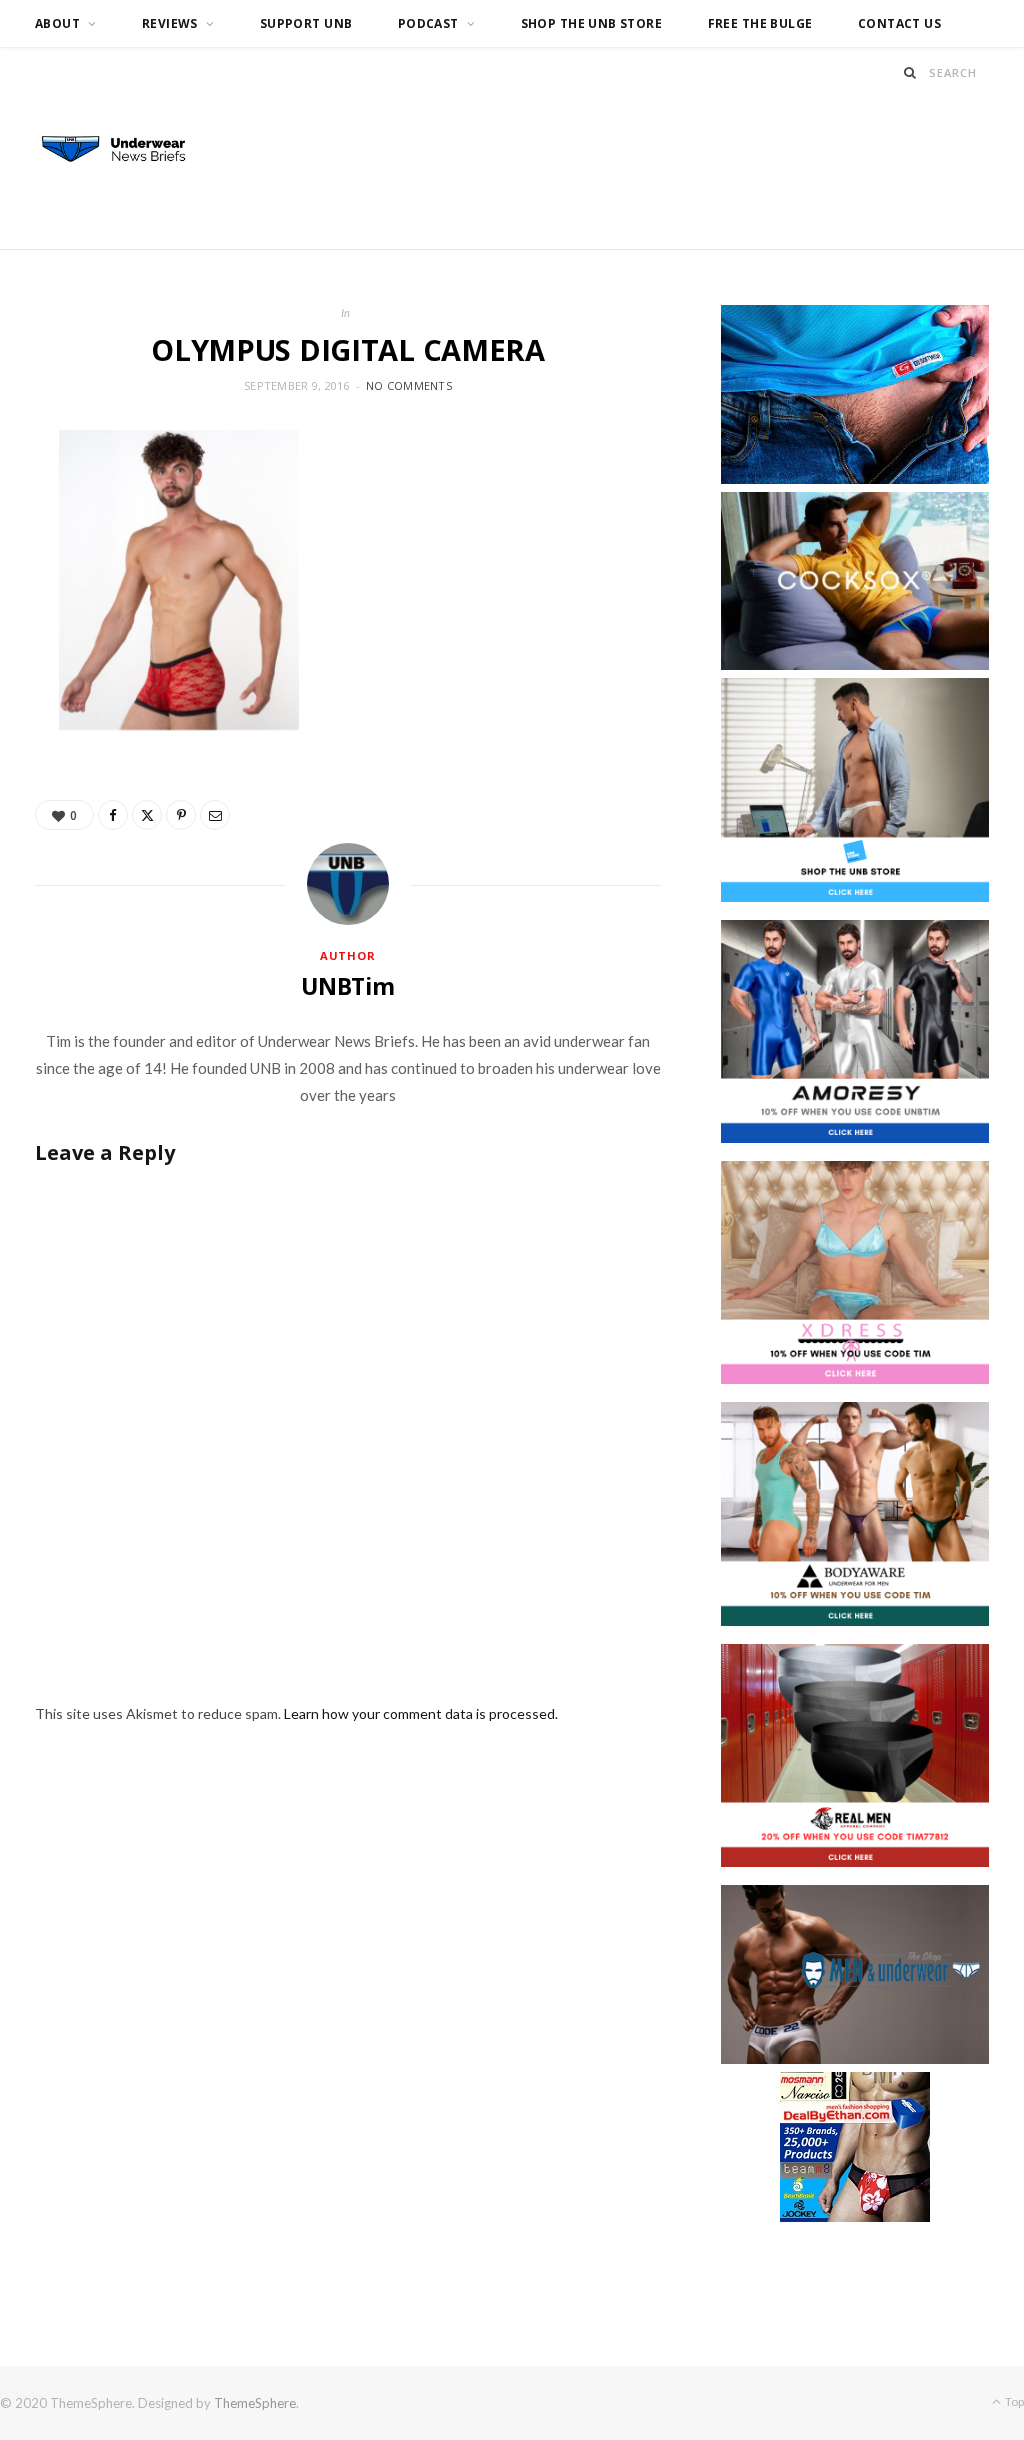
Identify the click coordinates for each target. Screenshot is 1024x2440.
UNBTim (348, 986)
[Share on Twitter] (147, 815)
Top (1013, 2401)
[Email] (215, 815)
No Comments (409, 385)
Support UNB (306, 23)
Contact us (899, 23)
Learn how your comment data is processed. (421, 1713)
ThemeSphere (255, 2403)
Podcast (428, 23)
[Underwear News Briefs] (124, 150)
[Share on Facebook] (113, 815)
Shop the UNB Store (592, 23)
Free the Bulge (760, 23)
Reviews (170, 23)
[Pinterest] (181, 815)
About (57, 23)
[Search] (910, 72)
